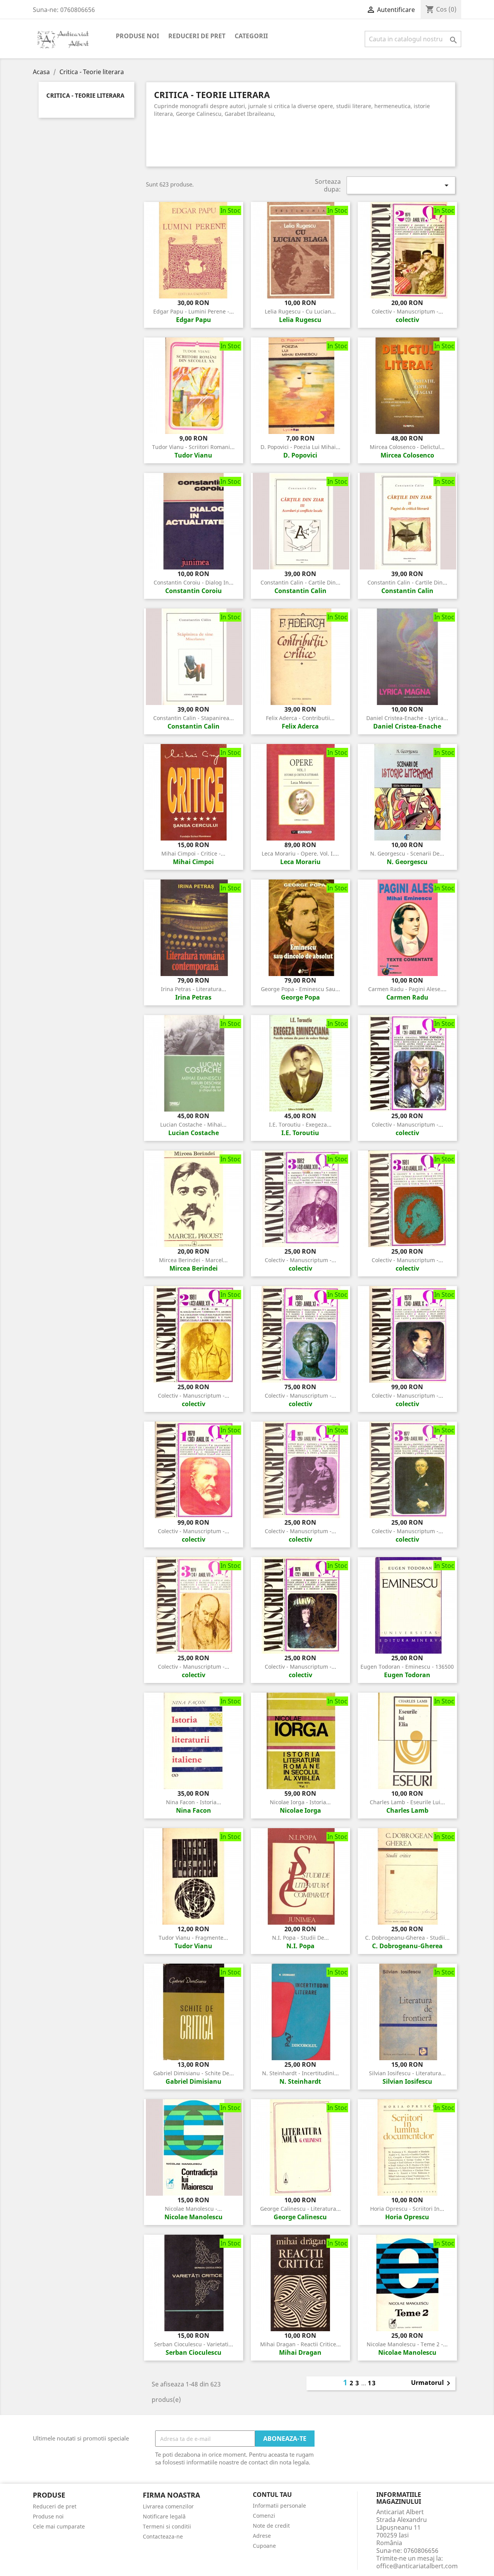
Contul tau (272, 2495)
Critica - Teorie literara (85, 96)
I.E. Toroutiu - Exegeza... (300, 1124)
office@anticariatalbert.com (417, 2566)
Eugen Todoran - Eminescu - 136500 (407, 1667)
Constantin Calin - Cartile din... (300, 582)
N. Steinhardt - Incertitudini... (300, 2073)
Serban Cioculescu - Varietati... (194, 2344)
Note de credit (271, 2526)
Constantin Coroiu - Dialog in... (194, 582)
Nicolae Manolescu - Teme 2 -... (407, 2344)
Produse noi (137, 36)
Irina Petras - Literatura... (194, 989)
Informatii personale (279, 2506)
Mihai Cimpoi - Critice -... (193, 853)
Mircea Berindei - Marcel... (193, 1260)
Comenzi (264, 2516)
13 (372, 2383)
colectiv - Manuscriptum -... (407, 311)
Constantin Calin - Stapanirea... (194, 718)
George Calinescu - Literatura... (300, 2209)
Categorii (251, 36)
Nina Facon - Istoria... (194, 1802)
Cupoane (264, 2546)
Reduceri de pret (197, 36)
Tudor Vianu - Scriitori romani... (193, 447)
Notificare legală (164, 2516)
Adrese (262, 2536)
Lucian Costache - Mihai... (193, 1124)
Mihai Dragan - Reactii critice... (300, 2344)
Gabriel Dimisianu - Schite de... (194, 2073)
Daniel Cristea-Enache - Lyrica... (407, 718)
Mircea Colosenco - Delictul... (407, 447)
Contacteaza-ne (163, 2536)
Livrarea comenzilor (168, 2506)
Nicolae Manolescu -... (193, 2209)
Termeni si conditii (167, 2526)
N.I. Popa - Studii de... (300, 1938)
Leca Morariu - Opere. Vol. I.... (300, 853)
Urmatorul (432, 2383)
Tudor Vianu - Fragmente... (193, 1938)
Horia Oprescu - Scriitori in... (407, 2209)
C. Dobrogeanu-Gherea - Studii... (407, 1938)
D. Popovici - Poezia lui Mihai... (300, 447)
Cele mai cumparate (59, 2526)
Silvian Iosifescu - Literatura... (407, 2073)
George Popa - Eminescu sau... (300, 989)
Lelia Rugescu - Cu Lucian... (300, 311)
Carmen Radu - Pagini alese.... (407, 989)
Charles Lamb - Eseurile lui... (407, 1802)
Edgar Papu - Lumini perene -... (194, 311)
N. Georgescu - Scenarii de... (407, 853)
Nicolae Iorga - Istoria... (300, 1802)
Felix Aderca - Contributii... (300, 718)
